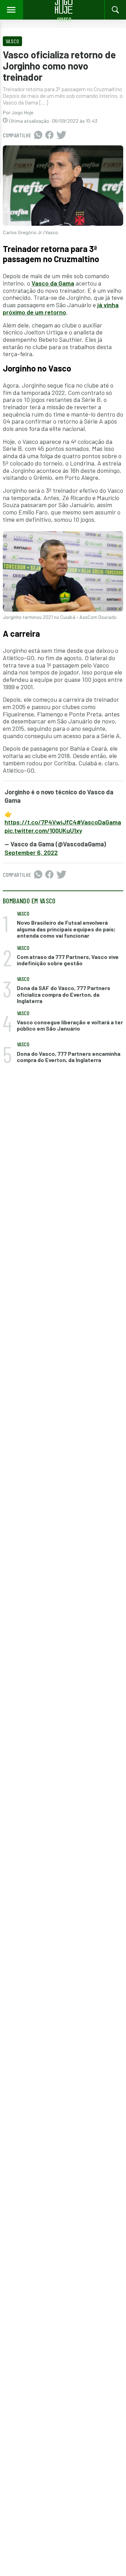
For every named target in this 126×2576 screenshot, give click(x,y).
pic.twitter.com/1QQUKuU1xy (43, 830)
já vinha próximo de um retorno (61, 308)
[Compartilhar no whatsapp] (38, 135)
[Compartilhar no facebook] (49, 135)
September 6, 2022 (31, 852)
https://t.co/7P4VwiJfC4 (41, 822)
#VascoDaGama (99, 822)
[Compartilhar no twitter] (61, 135)
